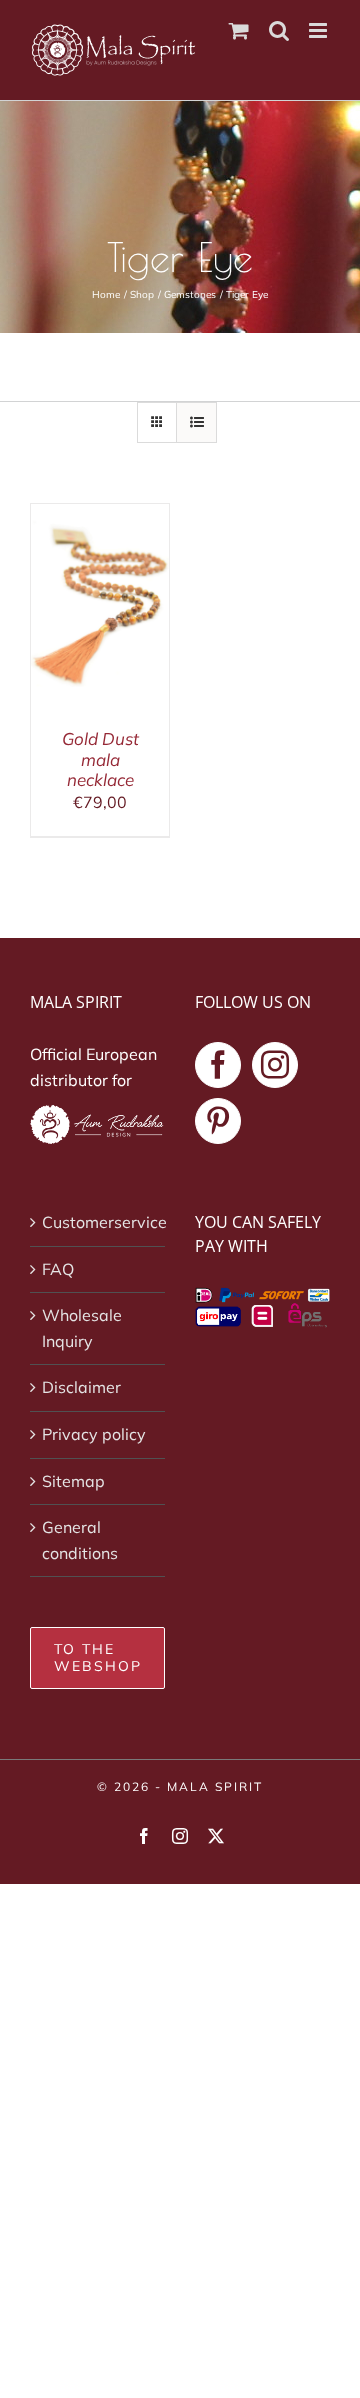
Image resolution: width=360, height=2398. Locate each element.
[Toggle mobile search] (279, 30)
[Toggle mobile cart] (239, 30)
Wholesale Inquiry (82, 1328)
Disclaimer (81, 1387)
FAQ (58, 1269)
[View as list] (196, 422)
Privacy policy (94, 1434)
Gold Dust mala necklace (100, 759)
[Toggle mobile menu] (319, 30)
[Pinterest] (218, 1121)
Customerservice (98, 1222)
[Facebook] (218, 1065)
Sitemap (73, 1481)
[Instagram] (275, 1065)
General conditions (80, 1540)
